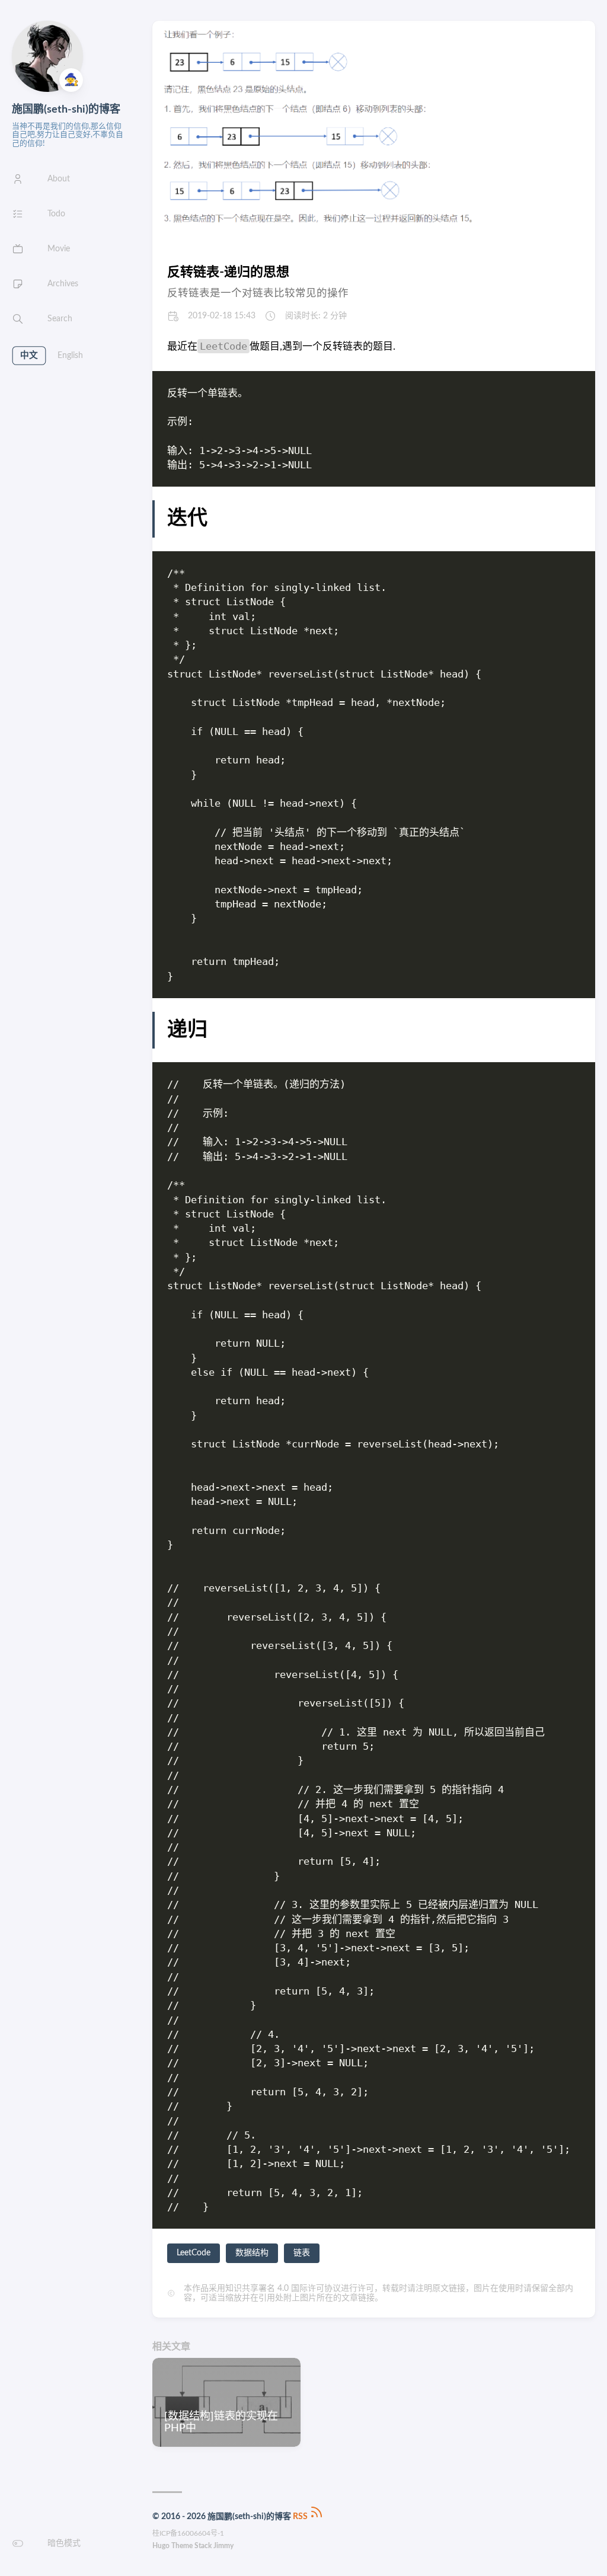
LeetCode (194, 2253)
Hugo (161, 2546)
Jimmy (223, 2546)
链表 (302, 2253)
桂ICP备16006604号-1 (188, 2533)
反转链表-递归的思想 (228, 272)
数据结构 (252, 2253)
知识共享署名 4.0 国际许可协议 (283, 2289)
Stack (203, 2546)
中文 (29, 356)
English (70, 356)
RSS (301, 2517)
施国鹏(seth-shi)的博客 (66, 110)
